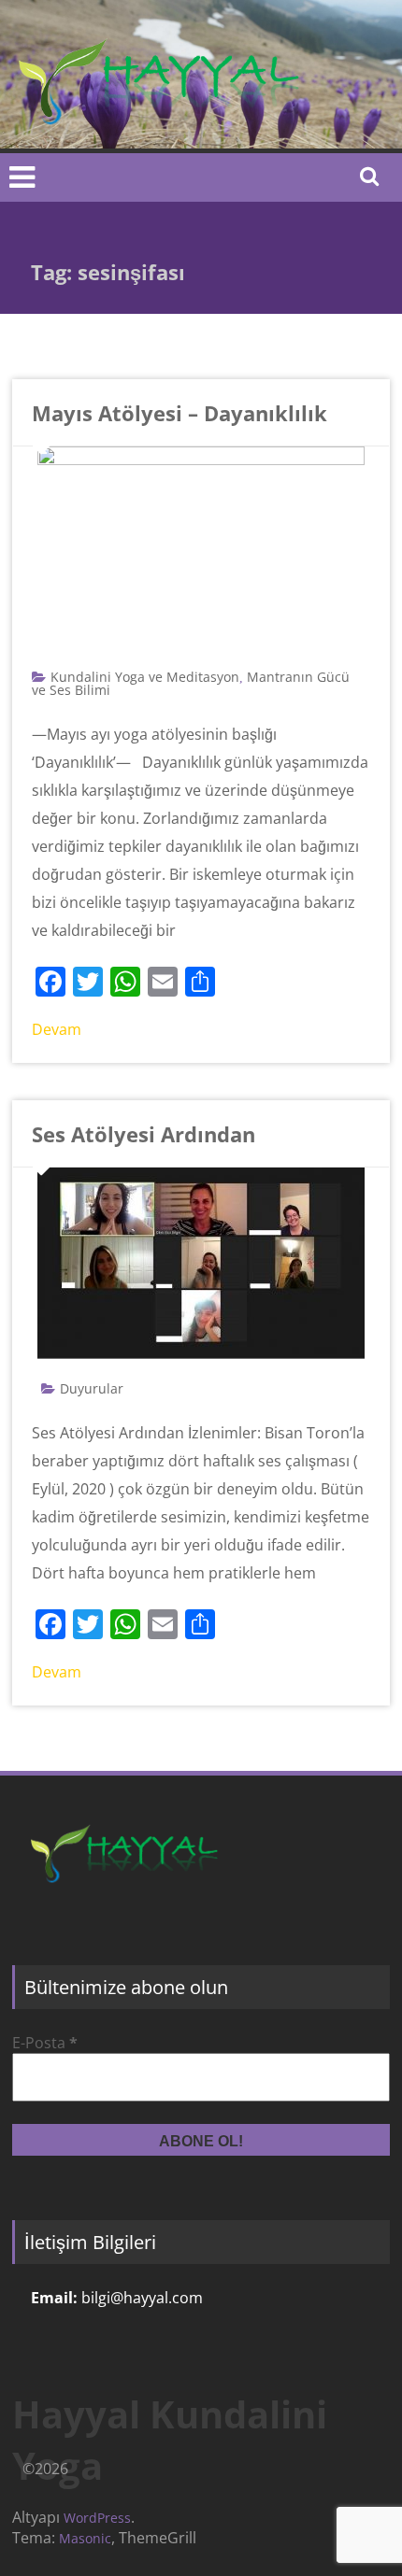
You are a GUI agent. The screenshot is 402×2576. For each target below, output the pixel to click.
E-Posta (45, 2043)
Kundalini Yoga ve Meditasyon (145, 677)
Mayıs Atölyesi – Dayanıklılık (179, 413)
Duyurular (92, 1388)
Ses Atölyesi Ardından (144, 1134)
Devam (57, 1029)
